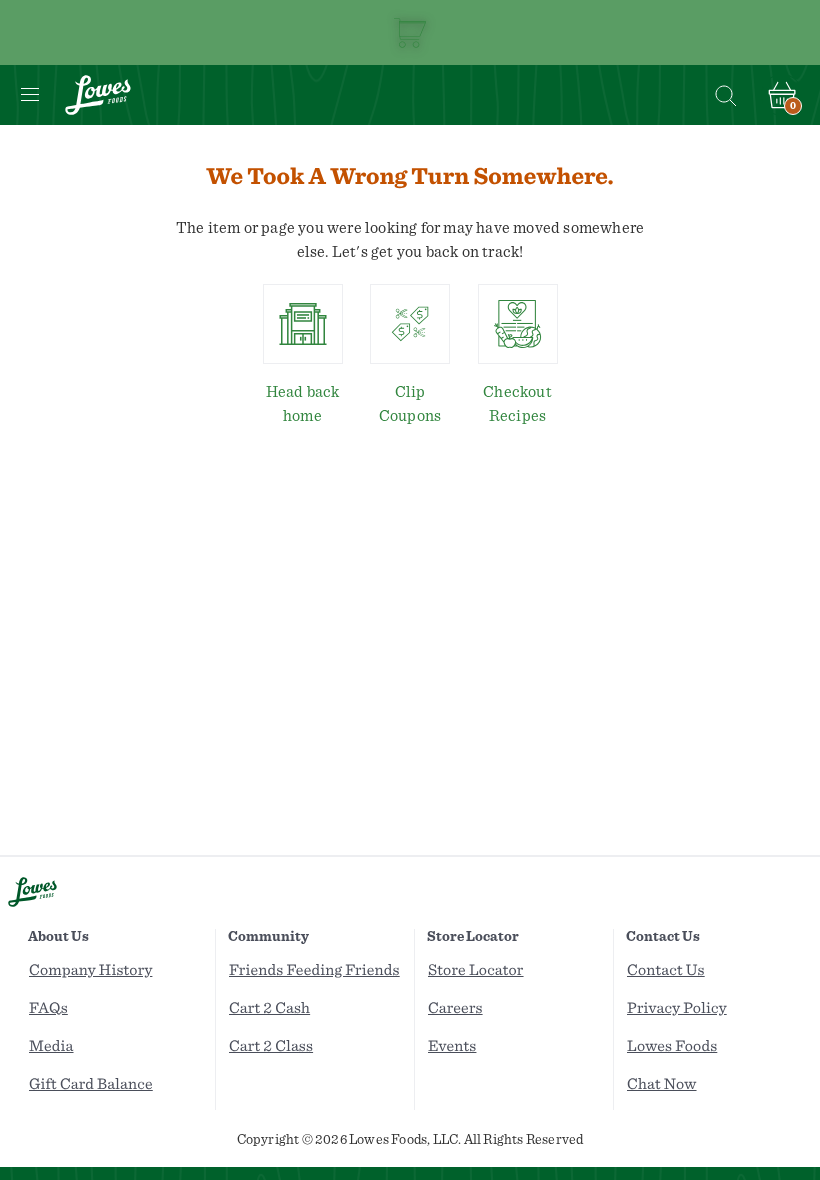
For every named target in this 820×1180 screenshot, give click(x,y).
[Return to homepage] (98, 95)
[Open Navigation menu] (30, 95)
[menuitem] (119, 971)
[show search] (725, 95)
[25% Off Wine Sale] (410, 32)
